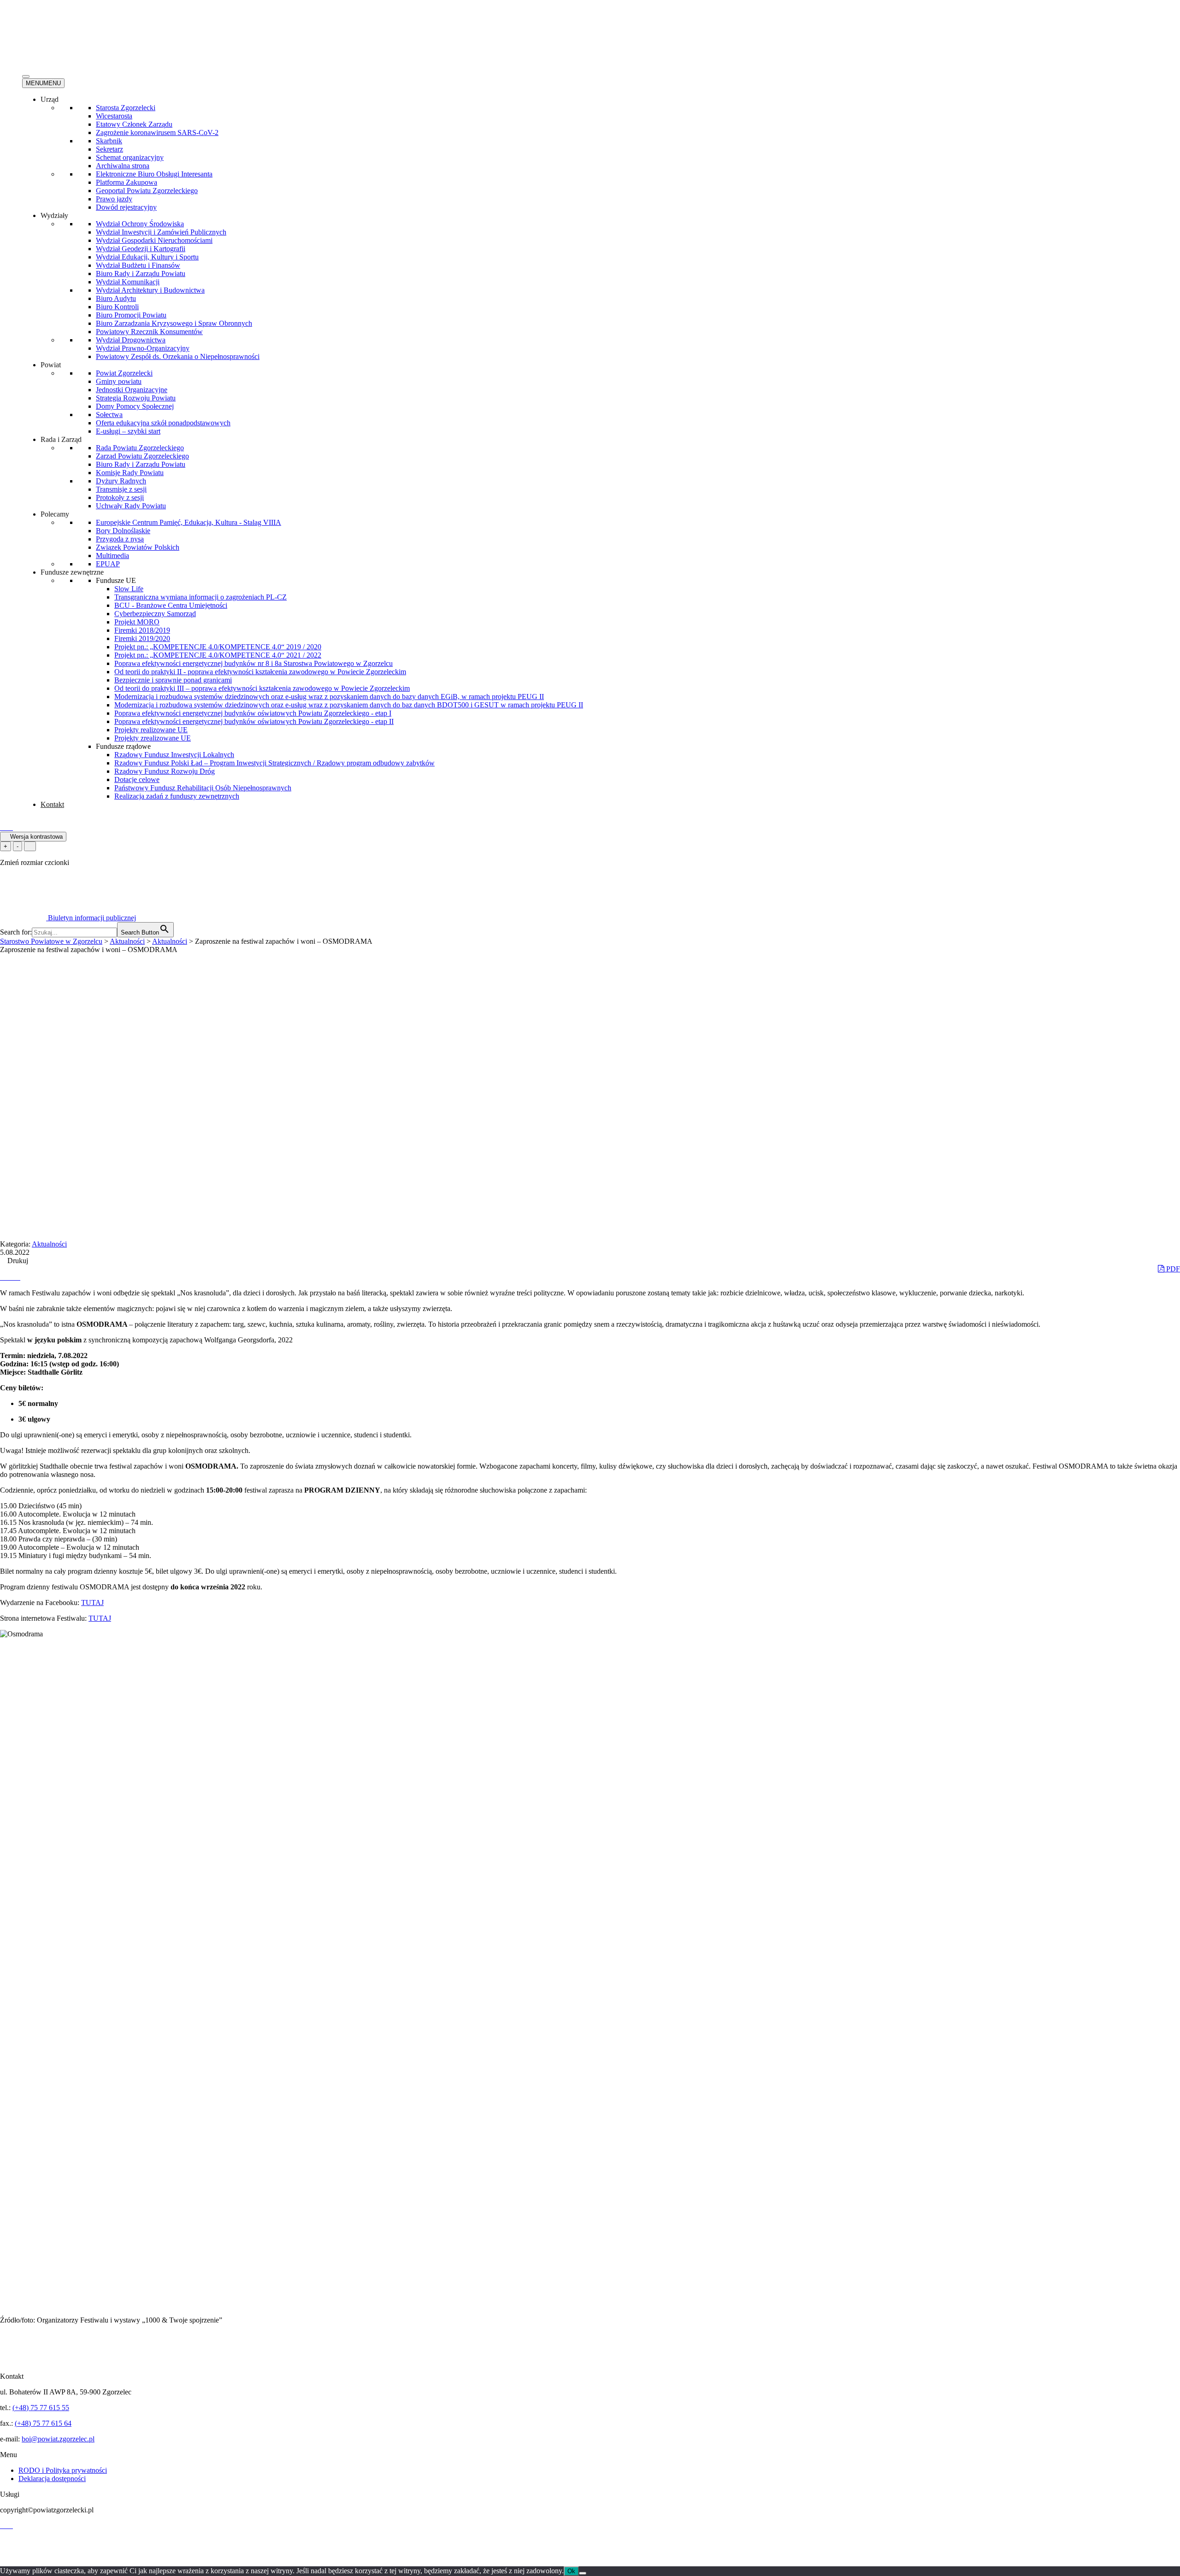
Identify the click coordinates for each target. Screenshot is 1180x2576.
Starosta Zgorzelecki (126, 108)
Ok (571, 2571)
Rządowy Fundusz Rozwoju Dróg (165, 771)
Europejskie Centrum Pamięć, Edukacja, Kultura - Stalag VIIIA (189, 522)
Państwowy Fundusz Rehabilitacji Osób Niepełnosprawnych (203, 788)
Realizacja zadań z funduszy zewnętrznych (177, 796)
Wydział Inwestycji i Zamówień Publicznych (161, 232)
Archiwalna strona (123, 166)
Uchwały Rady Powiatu (131, 506)
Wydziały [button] (54, 215)
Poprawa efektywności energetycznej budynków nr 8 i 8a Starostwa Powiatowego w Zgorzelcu (254, 663)
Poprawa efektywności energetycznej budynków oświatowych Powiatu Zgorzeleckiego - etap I (253, 713)
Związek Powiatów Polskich (138, 547)
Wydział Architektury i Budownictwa (150, 290)
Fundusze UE (116, 580)
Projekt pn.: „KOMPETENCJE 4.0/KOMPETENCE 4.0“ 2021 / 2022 (218, 655)
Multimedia (112, 556)
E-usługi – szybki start (128, 431)
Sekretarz (109, 149)
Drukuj (17, 1261)
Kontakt (52, 804)
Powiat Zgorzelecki (124, 373)
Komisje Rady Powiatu (130, 473)
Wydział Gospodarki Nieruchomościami (154, 240)
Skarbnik (109, 141)
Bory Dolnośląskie (123, 531)
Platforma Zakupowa (127, 182)
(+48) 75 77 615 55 (41, 2408)
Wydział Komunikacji (128, 282)
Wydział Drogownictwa (131, 340)
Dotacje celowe (137, 779)
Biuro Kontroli (117, 307)
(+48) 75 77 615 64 (43, 2423)
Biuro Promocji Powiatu (131, 315)
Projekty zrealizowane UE (153, 738)
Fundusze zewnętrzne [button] (72, 572)
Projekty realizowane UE (151, 730)
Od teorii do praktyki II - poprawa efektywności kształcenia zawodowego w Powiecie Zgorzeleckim (260, 672)
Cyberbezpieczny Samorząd (155, 614)
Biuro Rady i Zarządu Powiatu (141, 273)
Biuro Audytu (116, 298)
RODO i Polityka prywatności (63, 2470)
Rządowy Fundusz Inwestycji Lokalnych (174, 755)
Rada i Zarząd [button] (61, 439)
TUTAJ (92, 1603)
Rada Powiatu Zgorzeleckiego (140, 448)
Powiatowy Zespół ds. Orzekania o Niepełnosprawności (178, 356)
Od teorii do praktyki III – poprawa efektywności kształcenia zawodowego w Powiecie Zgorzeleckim (262, 688)
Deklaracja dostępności (52, 2479)
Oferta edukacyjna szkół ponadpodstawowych (163, 423)
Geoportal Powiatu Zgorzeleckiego (147, 191)
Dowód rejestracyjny (126, 207)
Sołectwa (109, 415)
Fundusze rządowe (123, 746)
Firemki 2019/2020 (142, 638)
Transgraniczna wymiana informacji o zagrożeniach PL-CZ (201, 597)
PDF (1172, 1269)
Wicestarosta (114, 116)
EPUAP (108, 564)
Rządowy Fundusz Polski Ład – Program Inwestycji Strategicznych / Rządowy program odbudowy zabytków (274, 763)
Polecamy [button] (55, 514)
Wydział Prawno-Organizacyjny (143, 348)
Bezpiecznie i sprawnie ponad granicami (173, 680)
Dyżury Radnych (121, 481)
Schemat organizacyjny (130, 157)
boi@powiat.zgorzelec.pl (58, 2439)
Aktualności (49, 1244)
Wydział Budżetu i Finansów (138, 265)
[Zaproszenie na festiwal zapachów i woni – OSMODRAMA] (4, 1277)
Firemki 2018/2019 (142, 630)
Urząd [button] (50, 99)
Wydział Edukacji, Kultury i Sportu (147, 257)
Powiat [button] (51, 365)
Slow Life (129, 589)
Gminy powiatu (119, 381)
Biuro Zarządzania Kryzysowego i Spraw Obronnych (174, 323)
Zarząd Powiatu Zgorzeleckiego (142, 456)
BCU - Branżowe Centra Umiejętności (171, 605)
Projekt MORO (137, 622)
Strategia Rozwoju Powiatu (136, 398)
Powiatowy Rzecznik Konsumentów (149, 332)
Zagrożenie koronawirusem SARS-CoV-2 (157, 132)
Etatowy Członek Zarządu (134, 124)
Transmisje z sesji (121, 489)
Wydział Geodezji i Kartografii (141, 249)
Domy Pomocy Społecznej (135, 406)
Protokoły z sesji (120, 497)
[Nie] (583, 2573)
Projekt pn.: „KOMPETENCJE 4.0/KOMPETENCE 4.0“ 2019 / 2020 (218, 647)
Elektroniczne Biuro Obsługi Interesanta (154, 174)
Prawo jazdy (114, 199)
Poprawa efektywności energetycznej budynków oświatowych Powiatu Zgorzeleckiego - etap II (254, 721)
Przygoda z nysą (120, 539)
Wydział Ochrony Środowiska (140, 224)
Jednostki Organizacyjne (132, 390)
